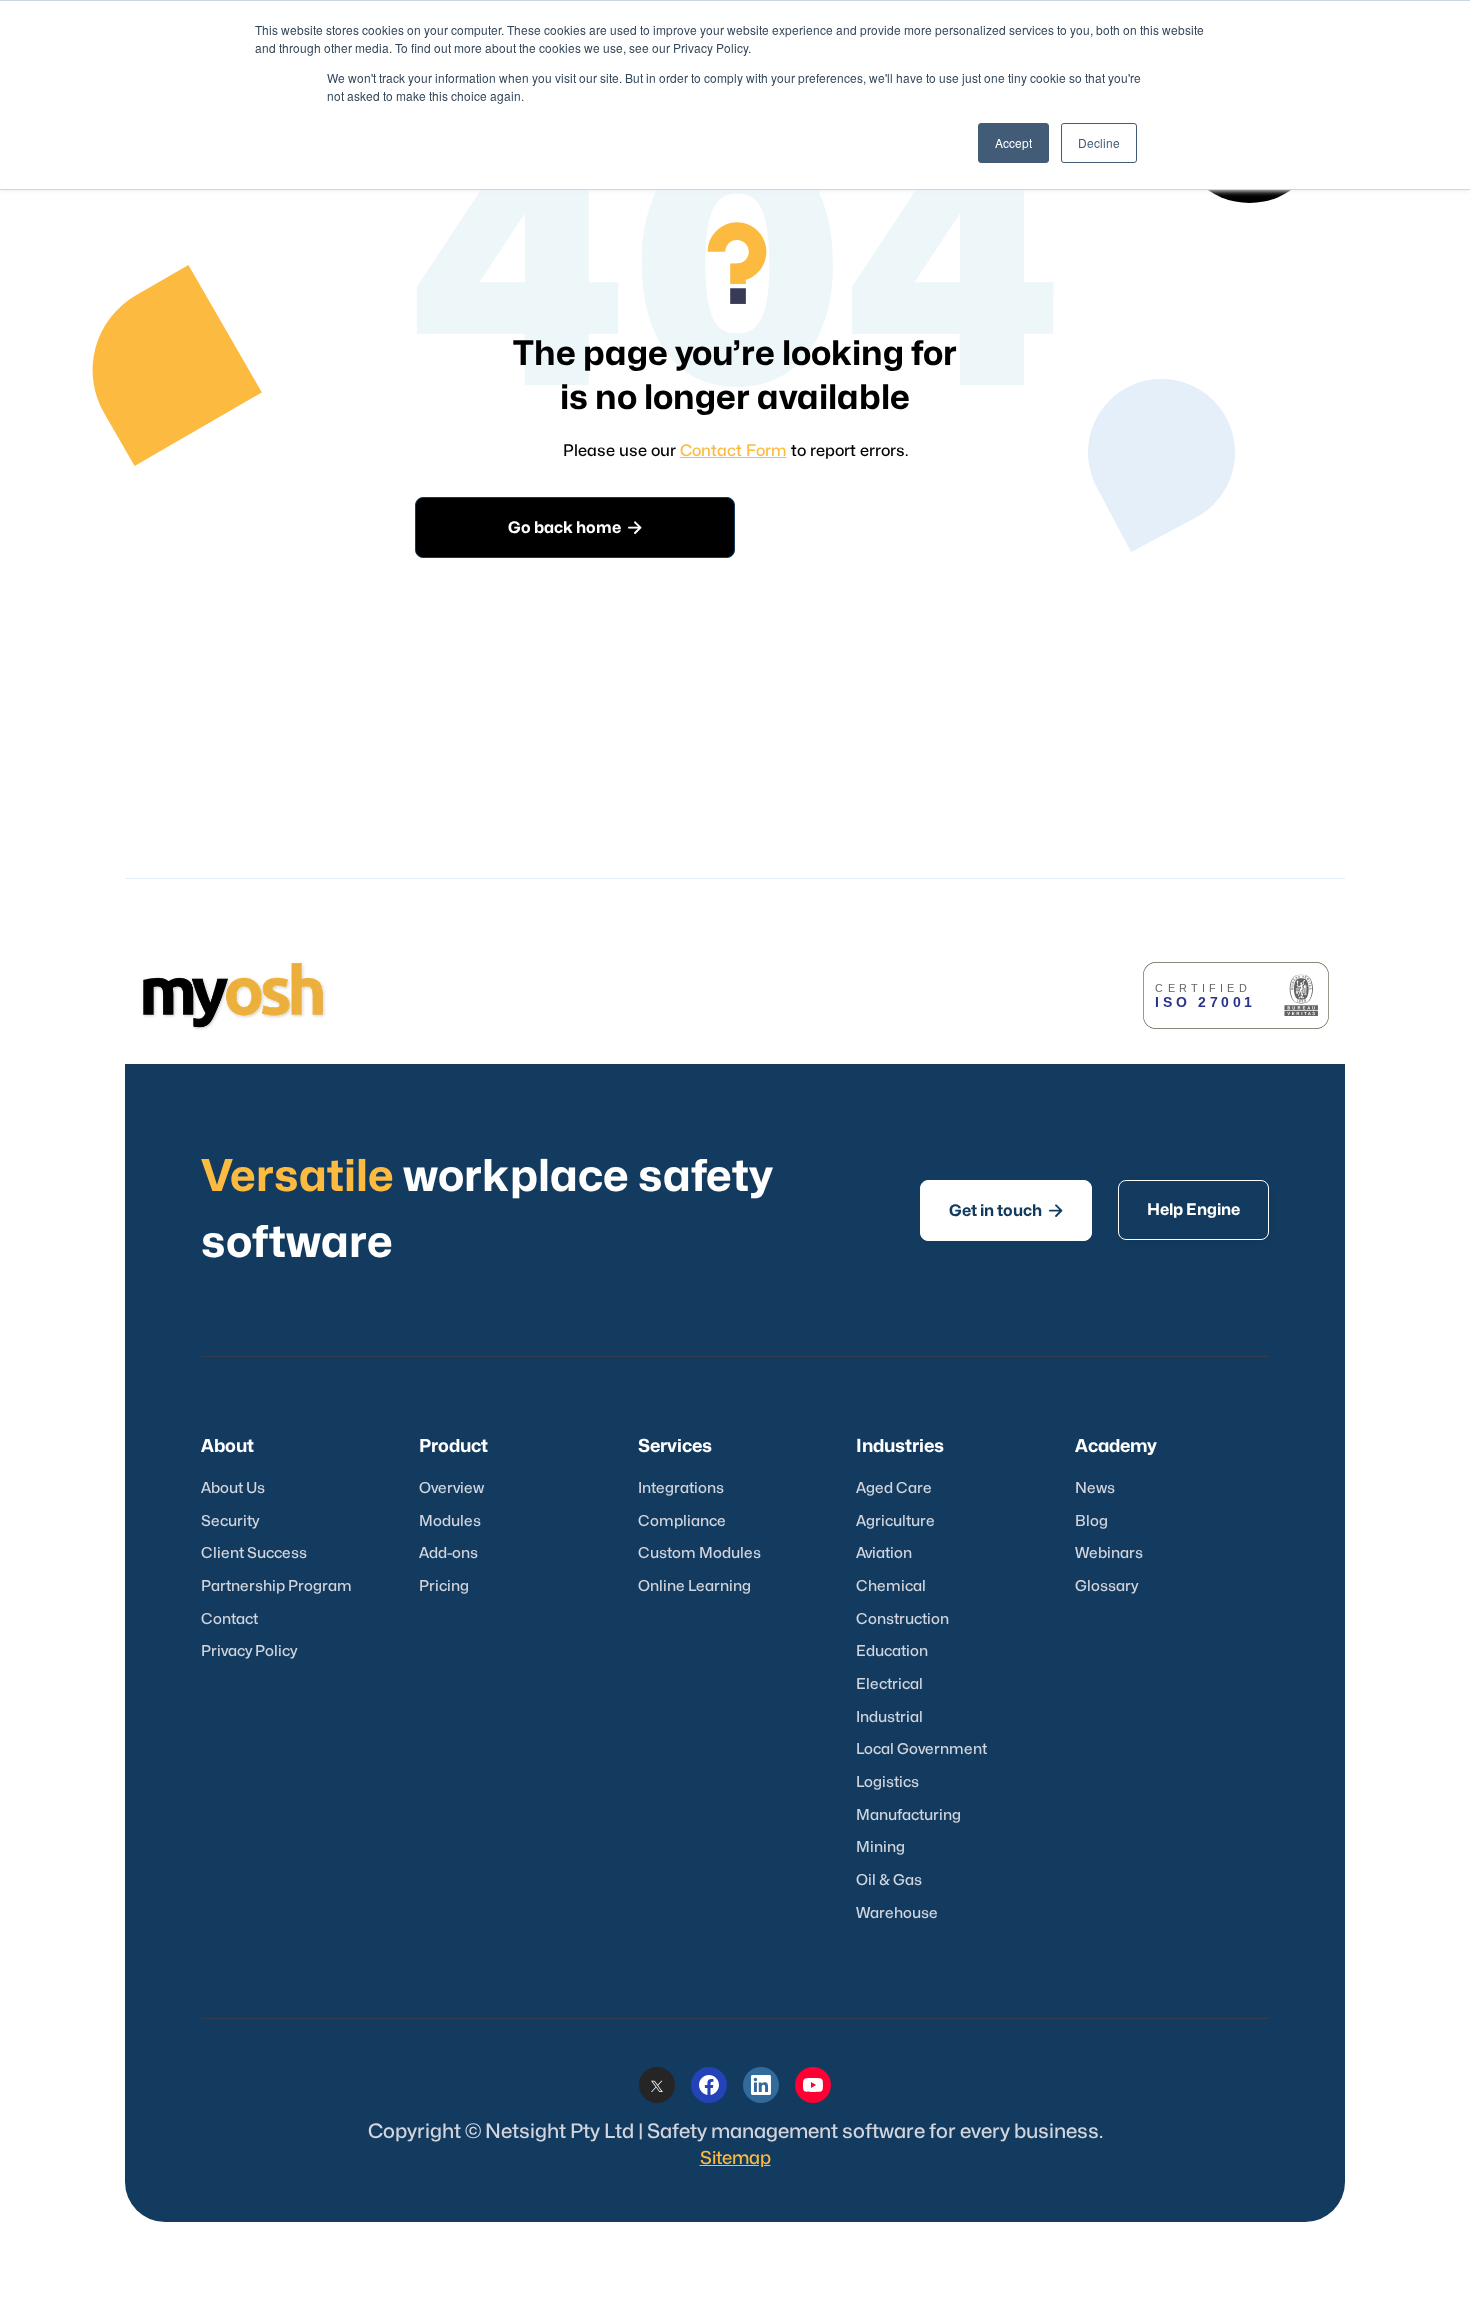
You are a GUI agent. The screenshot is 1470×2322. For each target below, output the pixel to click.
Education (892, 1651)
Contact (229, 1619)
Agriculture (895, 1521)
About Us (233, 1488)
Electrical (889, 1684)
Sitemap (735, 2158)
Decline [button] (1099, 142)
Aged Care (894, 1488)
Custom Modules (699, 1553)
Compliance (682, 1521)
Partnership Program (276, 1586)
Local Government (921, 1749)
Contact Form (733, 451)
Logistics (887, 1782)
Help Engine (1193, 1210)
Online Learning (694, 1586)
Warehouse (897, 1913)
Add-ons (448, 1553)
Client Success (254, 1553)
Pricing (444, 1586)
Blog (1091, 1521)
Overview (451, 1488)
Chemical (891, 1586)
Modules (450, 1521)
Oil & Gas (889, 1880)
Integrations (681, 1488)
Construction (902, 1619)
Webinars (1109, 1553)
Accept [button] (1013, 142)
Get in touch (1006, 1210)
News (1095, 1488)
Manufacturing (908, 1815)
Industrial (889, 1717)
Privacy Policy (249, 1651)
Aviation (884, 1553)
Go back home (575, 527)
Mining (880, 1847)
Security (230, 1521)
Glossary (1106, 1586)
